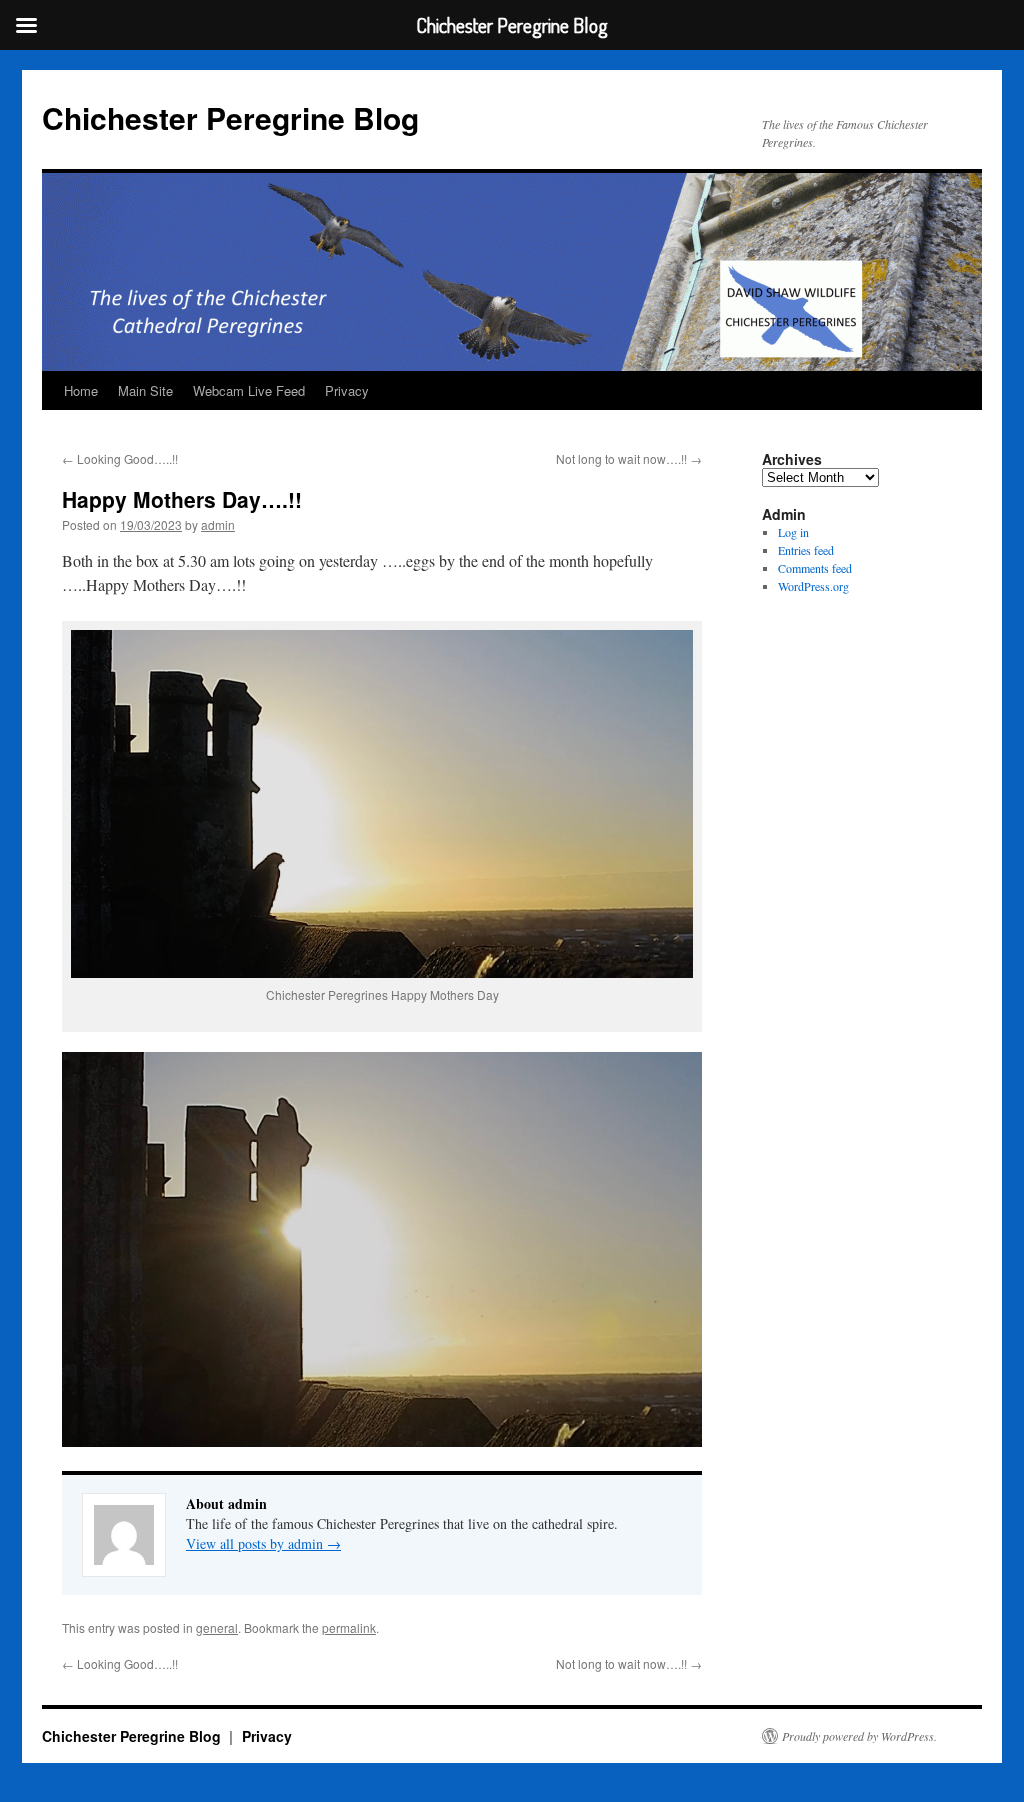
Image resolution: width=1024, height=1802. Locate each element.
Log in (793, 532)
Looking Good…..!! (120, 458)
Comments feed (815, 568)
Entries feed (806, 550)
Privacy (347, 390)
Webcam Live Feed (249, 390)
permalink (349, 1627)
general (217, 1627)
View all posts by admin (263, 1543)
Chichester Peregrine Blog (230, 117)
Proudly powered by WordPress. (859, 1736)
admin (218, 524)
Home (81, 390)
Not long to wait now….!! (629, 458)
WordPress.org (813, 586)
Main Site (145, 390)
